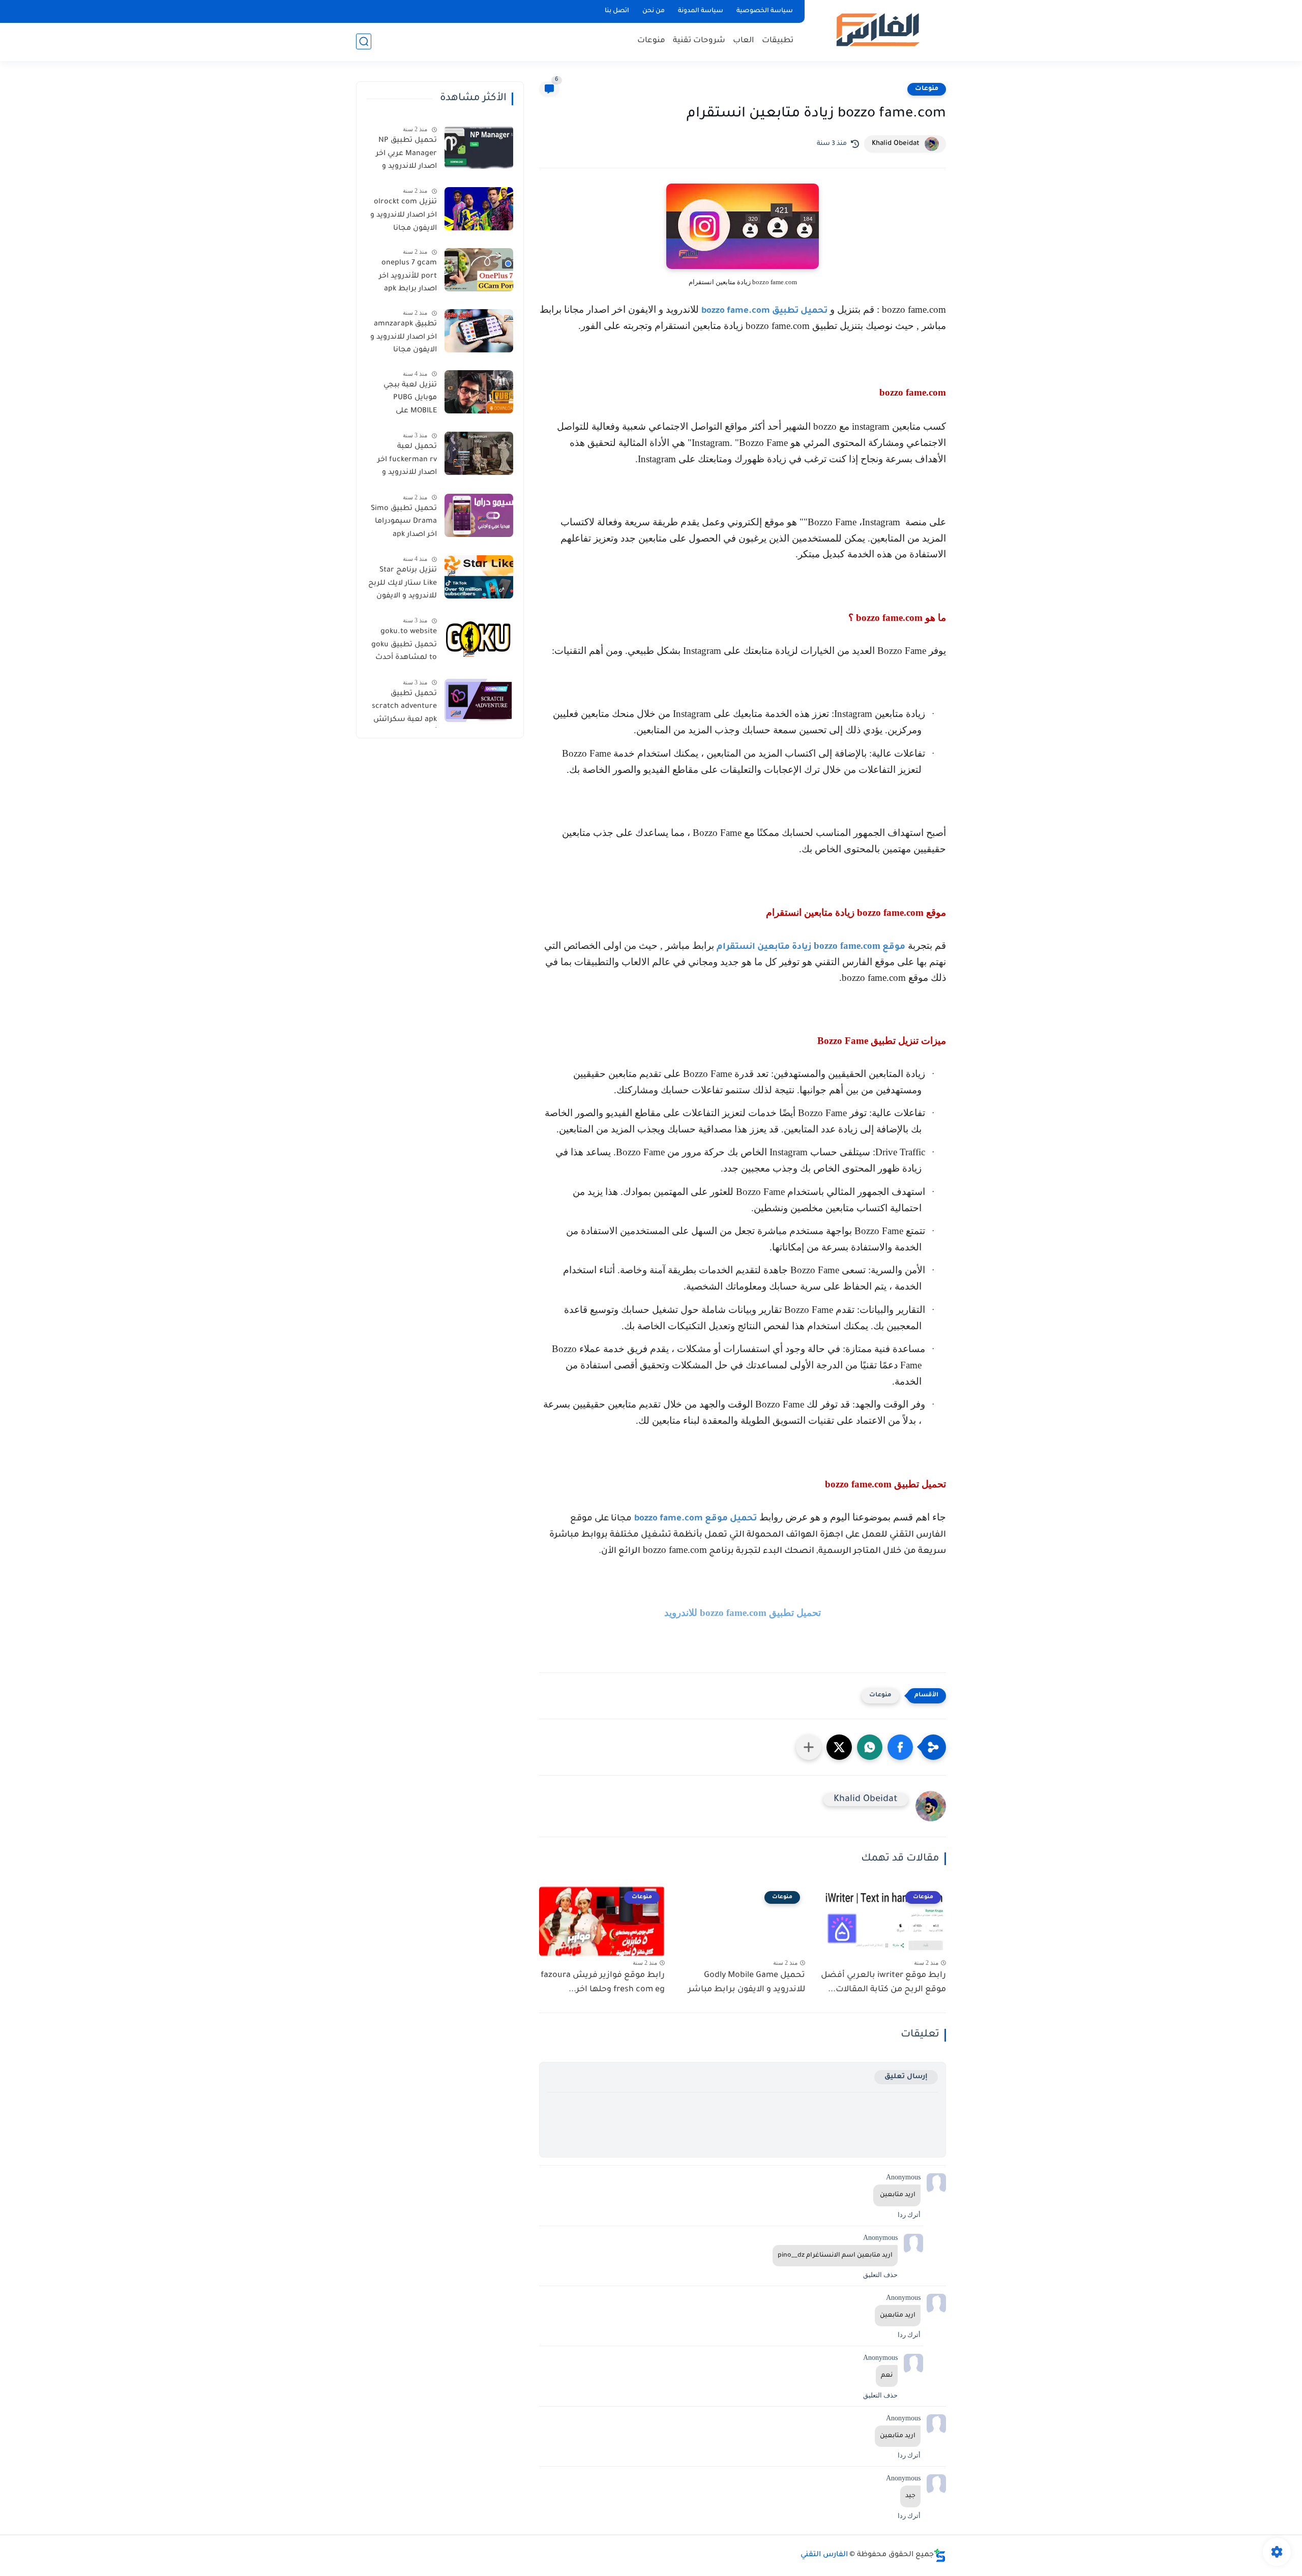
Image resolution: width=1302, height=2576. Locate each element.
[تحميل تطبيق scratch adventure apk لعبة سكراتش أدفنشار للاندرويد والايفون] (479, 700)
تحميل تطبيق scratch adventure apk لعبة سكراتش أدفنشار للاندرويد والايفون (404, 709)
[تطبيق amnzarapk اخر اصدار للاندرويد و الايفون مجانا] (479, 331)
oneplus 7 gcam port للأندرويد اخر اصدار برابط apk (408, 276)
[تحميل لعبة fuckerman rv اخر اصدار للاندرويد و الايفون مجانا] (479, 453)
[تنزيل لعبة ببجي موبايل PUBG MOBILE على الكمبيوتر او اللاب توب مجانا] (479, 392)
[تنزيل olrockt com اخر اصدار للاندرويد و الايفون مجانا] (479, 209)
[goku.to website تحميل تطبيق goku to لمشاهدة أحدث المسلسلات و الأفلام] (479, 638)
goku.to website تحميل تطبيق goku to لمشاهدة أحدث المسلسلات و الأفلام (404, 647)
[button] (900, 1747)
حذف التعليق (880, 2275)
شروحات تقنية (699, 41)
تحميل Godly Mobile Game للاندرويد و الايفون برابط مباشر (747, 1983)
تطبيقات (778, 41)
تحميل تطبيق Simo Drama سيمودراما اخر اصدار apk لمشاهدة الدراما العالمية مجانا (404, 524)
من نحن (654, 11)
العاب (744, 41)
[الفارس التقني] (877, 30)
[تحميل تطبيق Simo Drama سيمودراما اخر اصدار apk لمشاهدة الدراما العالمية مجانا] (479, 515)
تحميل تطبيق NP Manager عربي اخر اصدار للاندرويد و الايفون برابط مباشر (403, 156)
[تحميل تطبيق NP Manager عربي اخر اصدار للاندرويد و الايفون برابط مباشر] (479, 147)
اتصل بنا (617, 11)
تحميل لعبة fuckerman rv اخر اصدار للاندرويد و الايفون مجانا (407, 462)
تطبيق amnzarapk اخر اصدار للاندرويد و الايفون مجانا (404, 337)
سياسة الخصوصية (765, 11)
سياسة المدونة (701, 11)
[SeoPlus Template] (940, 2555)
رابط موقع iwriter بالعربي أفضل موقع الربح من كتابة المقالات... (883, 1983)
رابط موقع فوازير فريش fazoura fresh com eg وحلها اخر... (603, 1983)
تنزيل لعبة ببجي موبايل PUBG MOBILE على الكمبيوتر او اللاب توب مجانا (408, 400)
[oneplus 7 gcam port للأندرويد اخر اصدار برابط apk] (479, 270)
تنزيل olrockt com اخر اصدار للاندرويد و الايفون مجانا (404, 215)
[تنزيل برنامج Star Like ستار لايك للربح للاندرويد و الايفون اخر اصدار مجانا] (479, 577)
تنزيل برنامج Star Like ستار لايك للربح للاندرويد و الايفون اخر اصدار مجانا (403, 585)
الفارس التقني (824, 2555)
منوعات (651, 41)
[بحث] (364, 41)
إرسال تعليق (906, 2077)
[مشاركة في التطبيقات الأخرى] (809, 1747)
